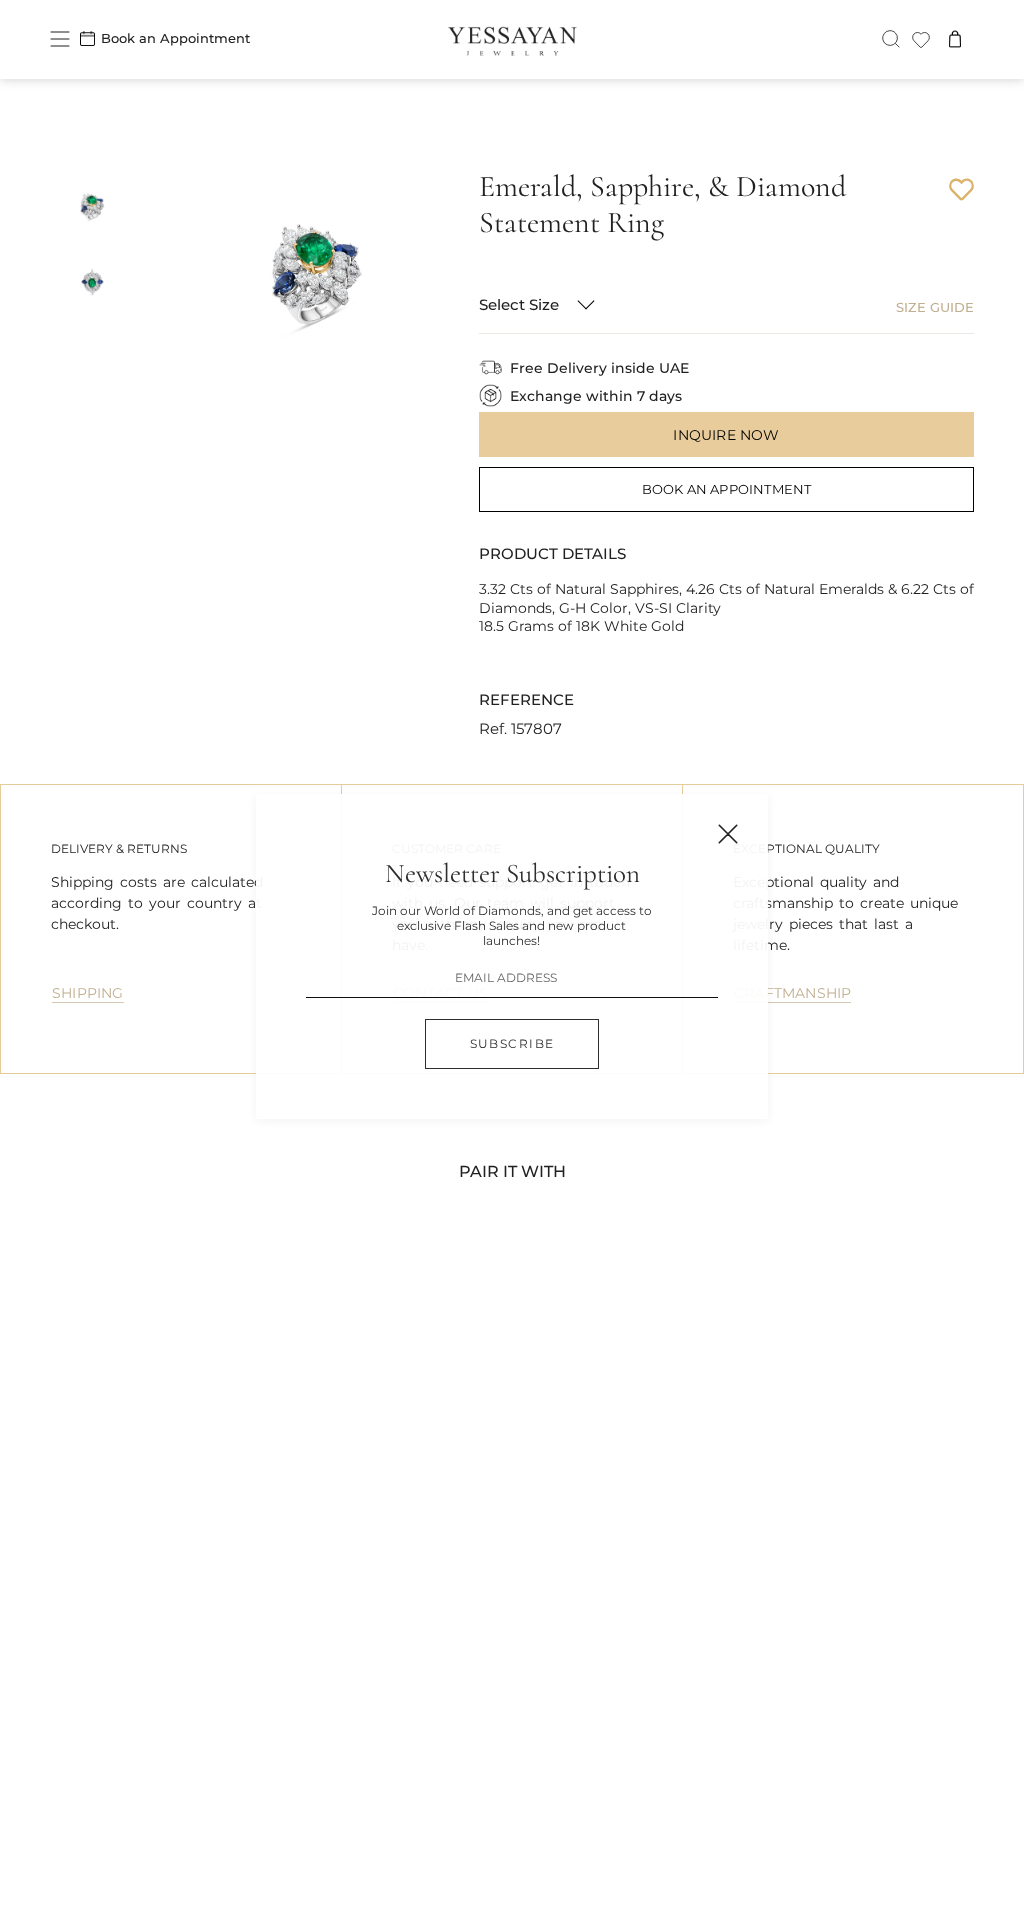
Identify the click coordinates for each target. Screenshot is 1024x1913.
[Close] (728, 834)
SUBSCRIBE (512, 1043)
